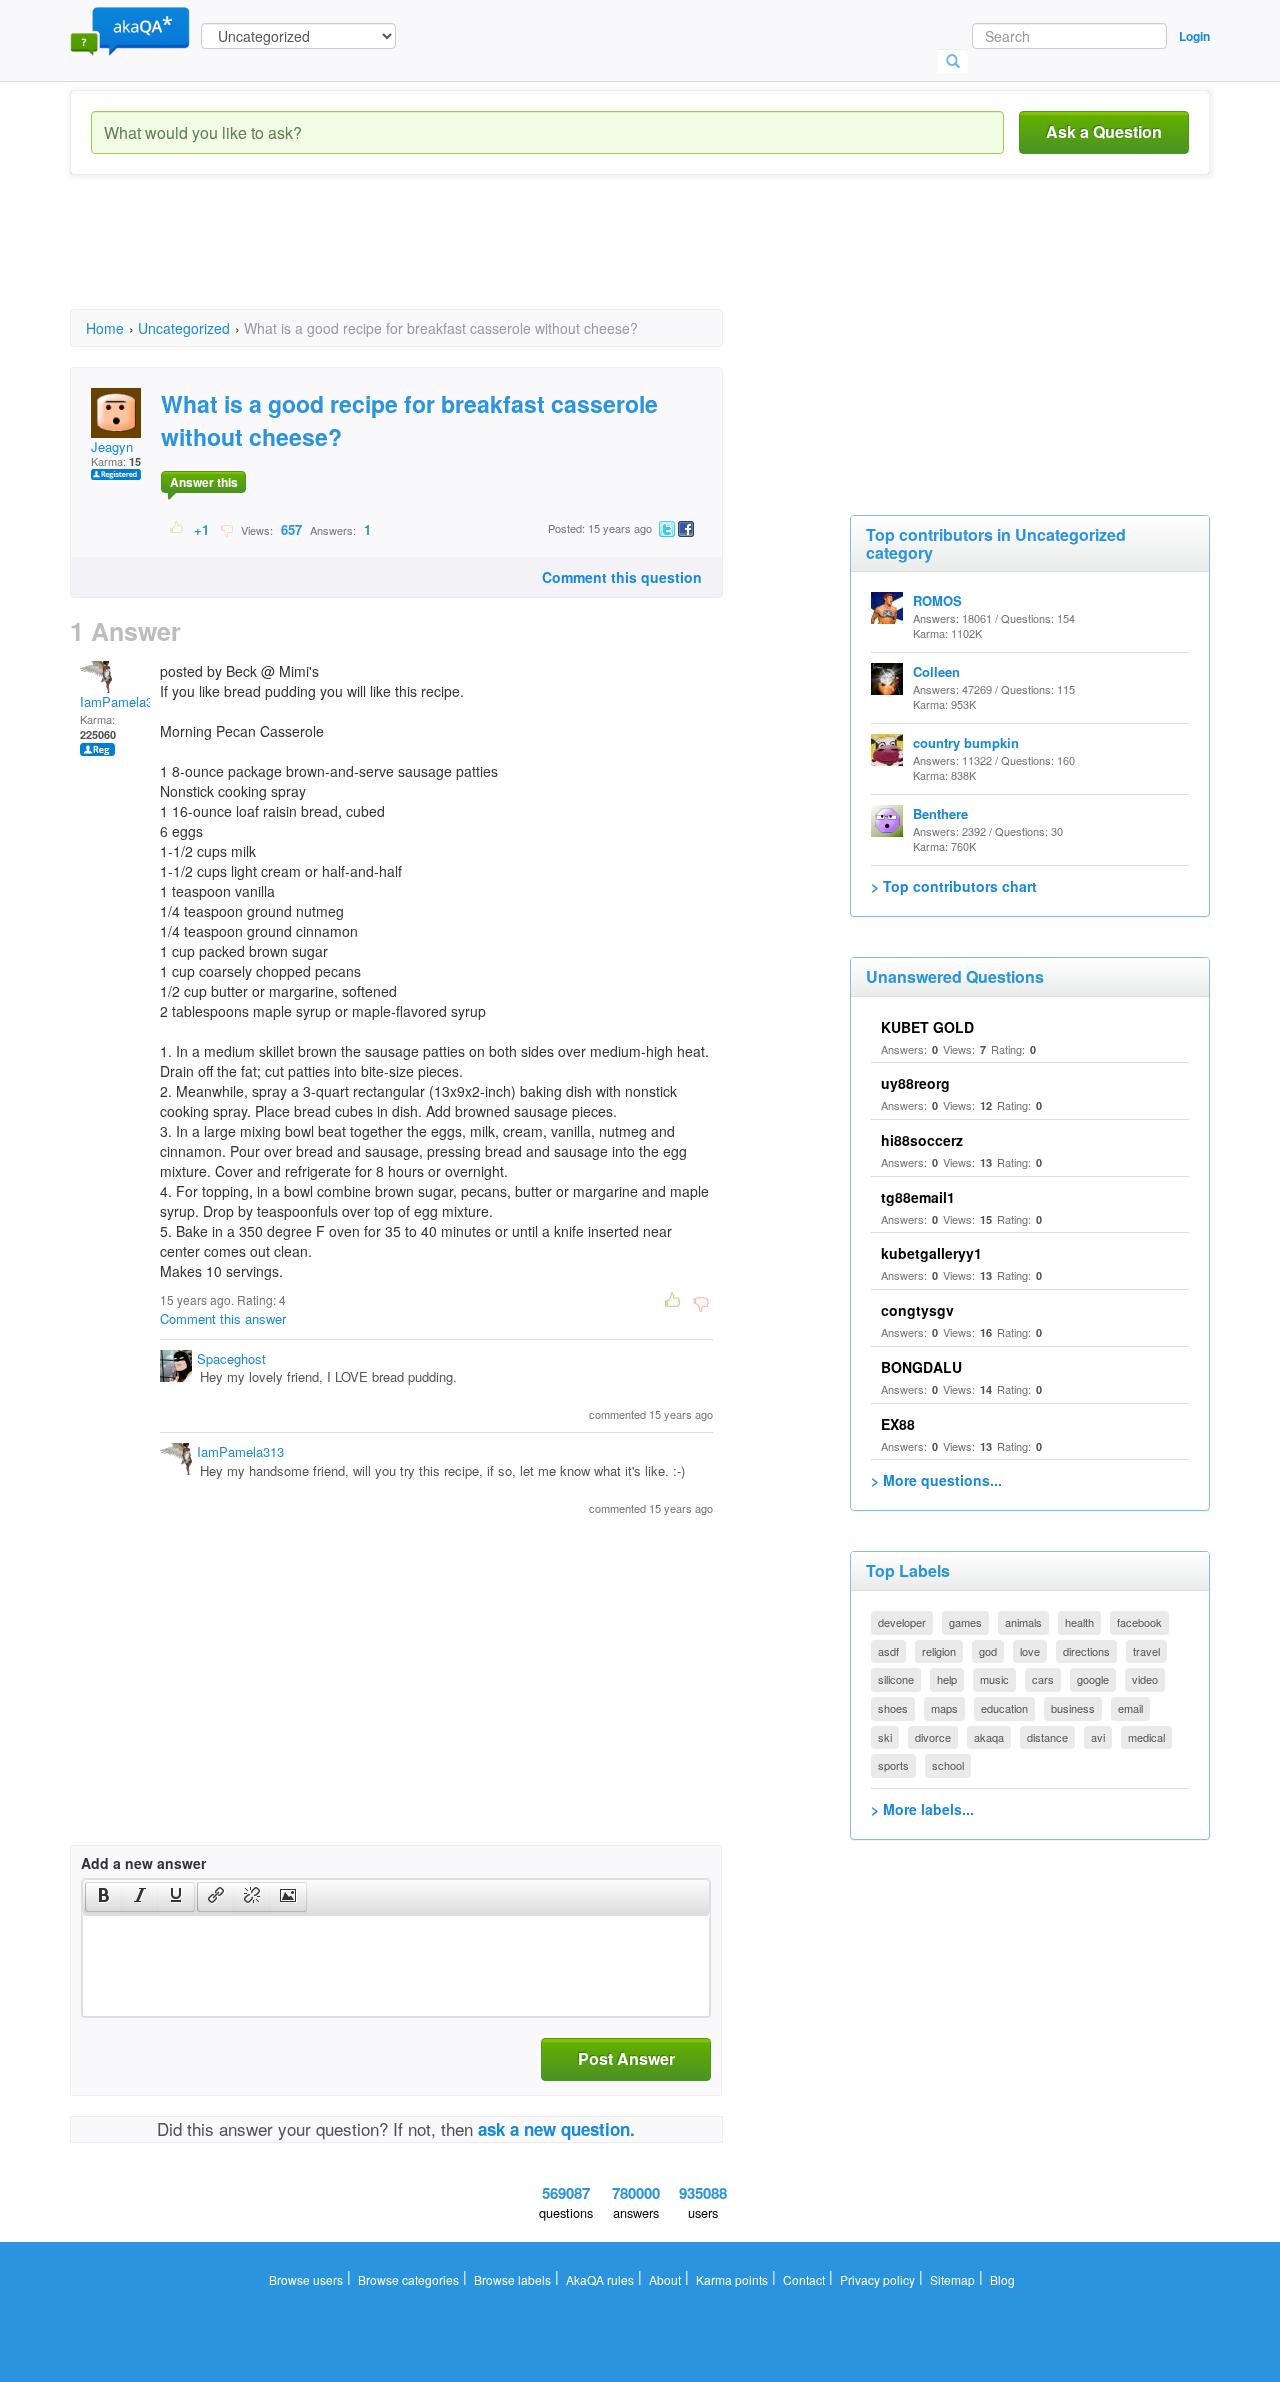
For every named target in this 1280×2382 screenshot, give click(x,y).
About (665, 2279)
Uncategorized (184, 328)
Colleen (936, 671)
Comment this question (622, 577)
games (965, 1622)
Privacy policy (877, 2279)
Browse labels (512, 2279)
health (1079, 1622)
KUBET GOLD (927, 1027)
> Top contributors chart (954, 886)
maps (944, 1708)
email (1130, 1708)
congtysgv (917, 1310)
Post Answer (626, 2058)
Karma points (732, 2279)
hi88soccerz (922, 1140)
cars (1043, 1679)
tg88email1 (918, 1197)
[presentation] (104, 1897)
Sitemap (952, 2279)
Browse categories (408, 2279)
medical (1146, 1737)
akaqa (989, 1737)
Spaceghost (231, 1358)
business (1073, 1708)
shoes (893, 1708)
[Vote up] (177, 529)
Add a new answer (143, 1863)
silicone (896, 1679)
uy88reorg (915, 1083)
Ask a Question (1104, 131)
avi (1098, 1737)
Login (1194, 36)
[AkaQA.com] (130, 30)
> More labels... (922, 1809)
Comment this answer (223, 1318)
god (988, 1651)
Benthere (940, 813)
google (1093, 1679)
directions (1086, 1651)
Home (105, 328)
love (1030, 1651)
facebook (1139, 1622)
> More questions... (936, 1480)
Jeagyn (112, 446)
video (1145, 1679)
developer (902, 1622)
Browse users (306, 2279)
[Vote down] (226, 529)
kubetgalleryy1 (931, 1253)
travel (1146, 1651)
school (948, 1765)
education (1004, 1708)
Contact (804, 2279)
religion (939, 1651)
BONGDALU (921, 1367)
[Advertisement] (434, 260)
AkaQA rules (600, 2279)
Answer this (204, 482)
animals (1023, 1622)
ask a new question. (556, 2129)
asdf (888, 1651)
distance (1047, 1737)
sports (893, 1765)
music (994, 1679)
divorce (933, 1737)
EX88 (898, 1424)
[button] (103, 1897)
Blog (1002, 2279)
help (947, 1679)
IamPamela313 (123, 701)
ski (885, 1737)
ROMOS (937, 600)
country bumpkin (966, 742)
